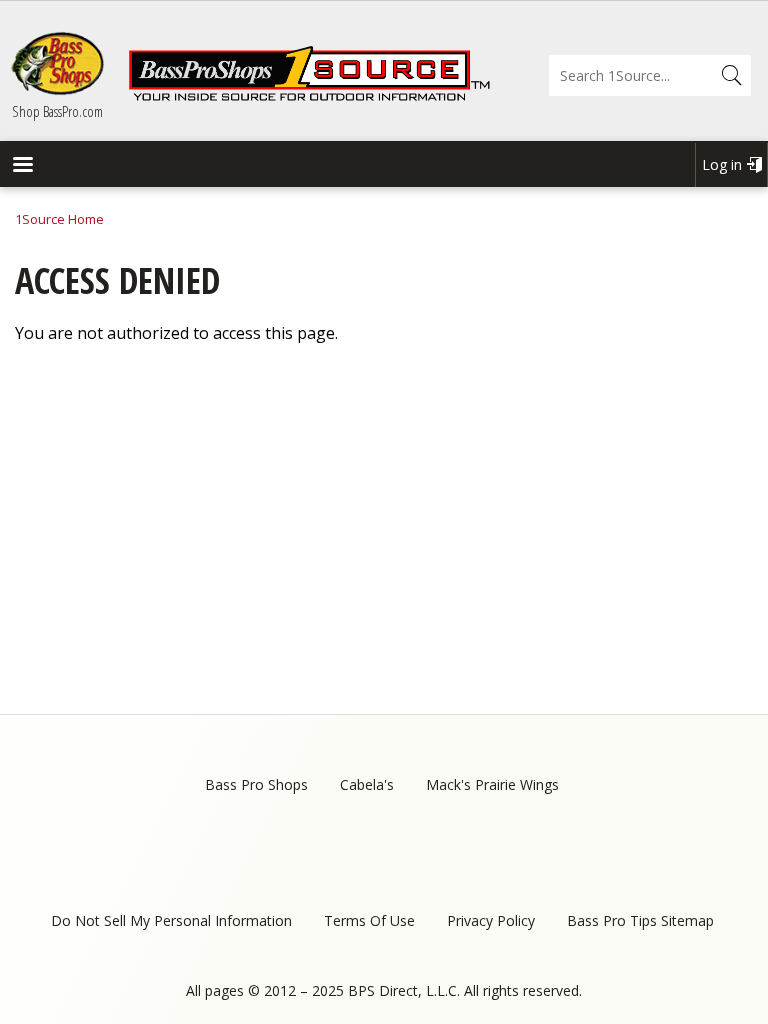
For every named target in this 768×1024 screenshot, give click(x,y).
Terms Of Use (369, 920)
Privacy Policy (491, 920)
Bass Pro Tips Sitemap (640, 920)
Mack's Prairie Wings (492, 784)
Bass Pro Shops (256, 784)
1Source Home (59, 219)
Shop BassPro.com (57, 111)
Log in (722, 164)
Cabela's (367, 784)
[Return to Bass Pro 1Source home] (309, 97)
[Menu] (22, 166)
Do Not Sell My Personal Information (171, 920)
